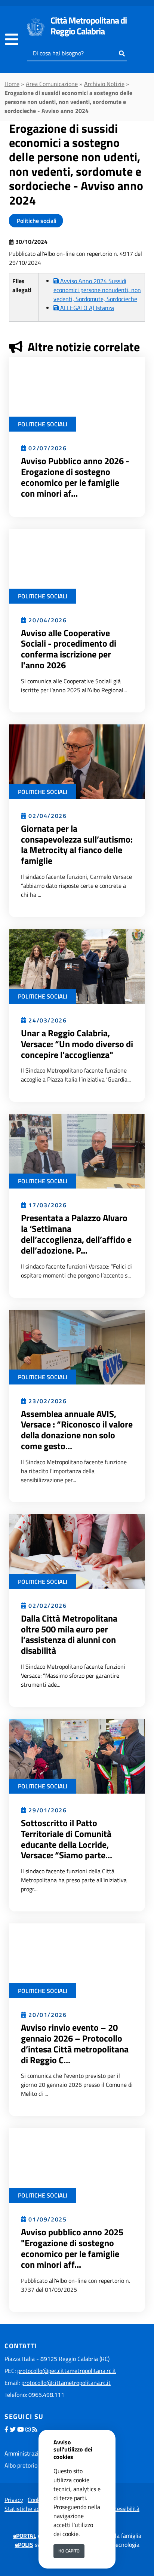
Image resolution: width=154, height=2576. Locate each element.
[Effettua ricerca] (122, 53)
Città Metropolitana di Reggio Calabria (89, 26)
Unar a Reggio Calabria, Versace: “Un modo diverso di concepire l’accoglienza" (77, 1044)
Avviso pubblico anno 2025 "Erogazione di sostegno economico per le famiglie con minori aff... (72, 2248)
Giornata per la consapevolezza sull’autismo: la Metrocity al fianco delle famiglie (77, 844)
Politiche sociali (36, 221)
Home (12, 84)
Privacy (14, 2500)
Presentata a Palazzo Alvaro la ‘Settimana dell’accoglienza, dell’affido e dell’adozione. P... (76, 1234)
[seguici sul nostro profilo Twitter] (13, 2429)
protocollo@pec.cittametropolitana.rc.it (67, 2371)
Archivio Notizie (104, 84)
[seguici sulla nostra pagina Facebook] (6, 2429)
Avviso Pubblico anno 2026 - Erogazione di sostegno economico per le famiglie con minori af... (75, 477)
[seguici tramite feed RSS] (35, 2429)
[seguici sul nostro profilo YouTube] (21, 2429)
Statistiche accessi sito (33, 2509)
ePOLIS (24, 2545)
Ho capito (69, 2551)
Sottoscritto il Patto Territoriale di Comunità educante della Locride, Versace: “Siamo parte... (67, 1839)
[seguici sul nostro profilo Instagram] (28, 2429)
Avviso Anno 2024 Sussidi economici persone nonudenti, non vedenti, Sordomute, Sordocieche (97, 290)
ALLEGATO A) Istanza (86, 308)
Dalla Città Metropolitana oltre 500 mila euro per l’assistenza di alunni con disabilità (69, 1634)
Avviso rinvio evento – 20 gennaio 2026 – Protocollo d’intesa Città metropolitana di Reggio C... (75, 2043)
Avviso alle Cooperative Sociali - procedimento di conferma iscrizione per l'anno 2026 (69, 649)
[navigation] (12, 40)
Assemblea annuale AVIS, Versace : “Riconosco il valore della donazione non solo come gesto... (77, 1430)
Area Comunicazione (52, 84)
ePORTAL (25, 2536)
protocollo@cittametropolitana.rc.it (66, 2383)
